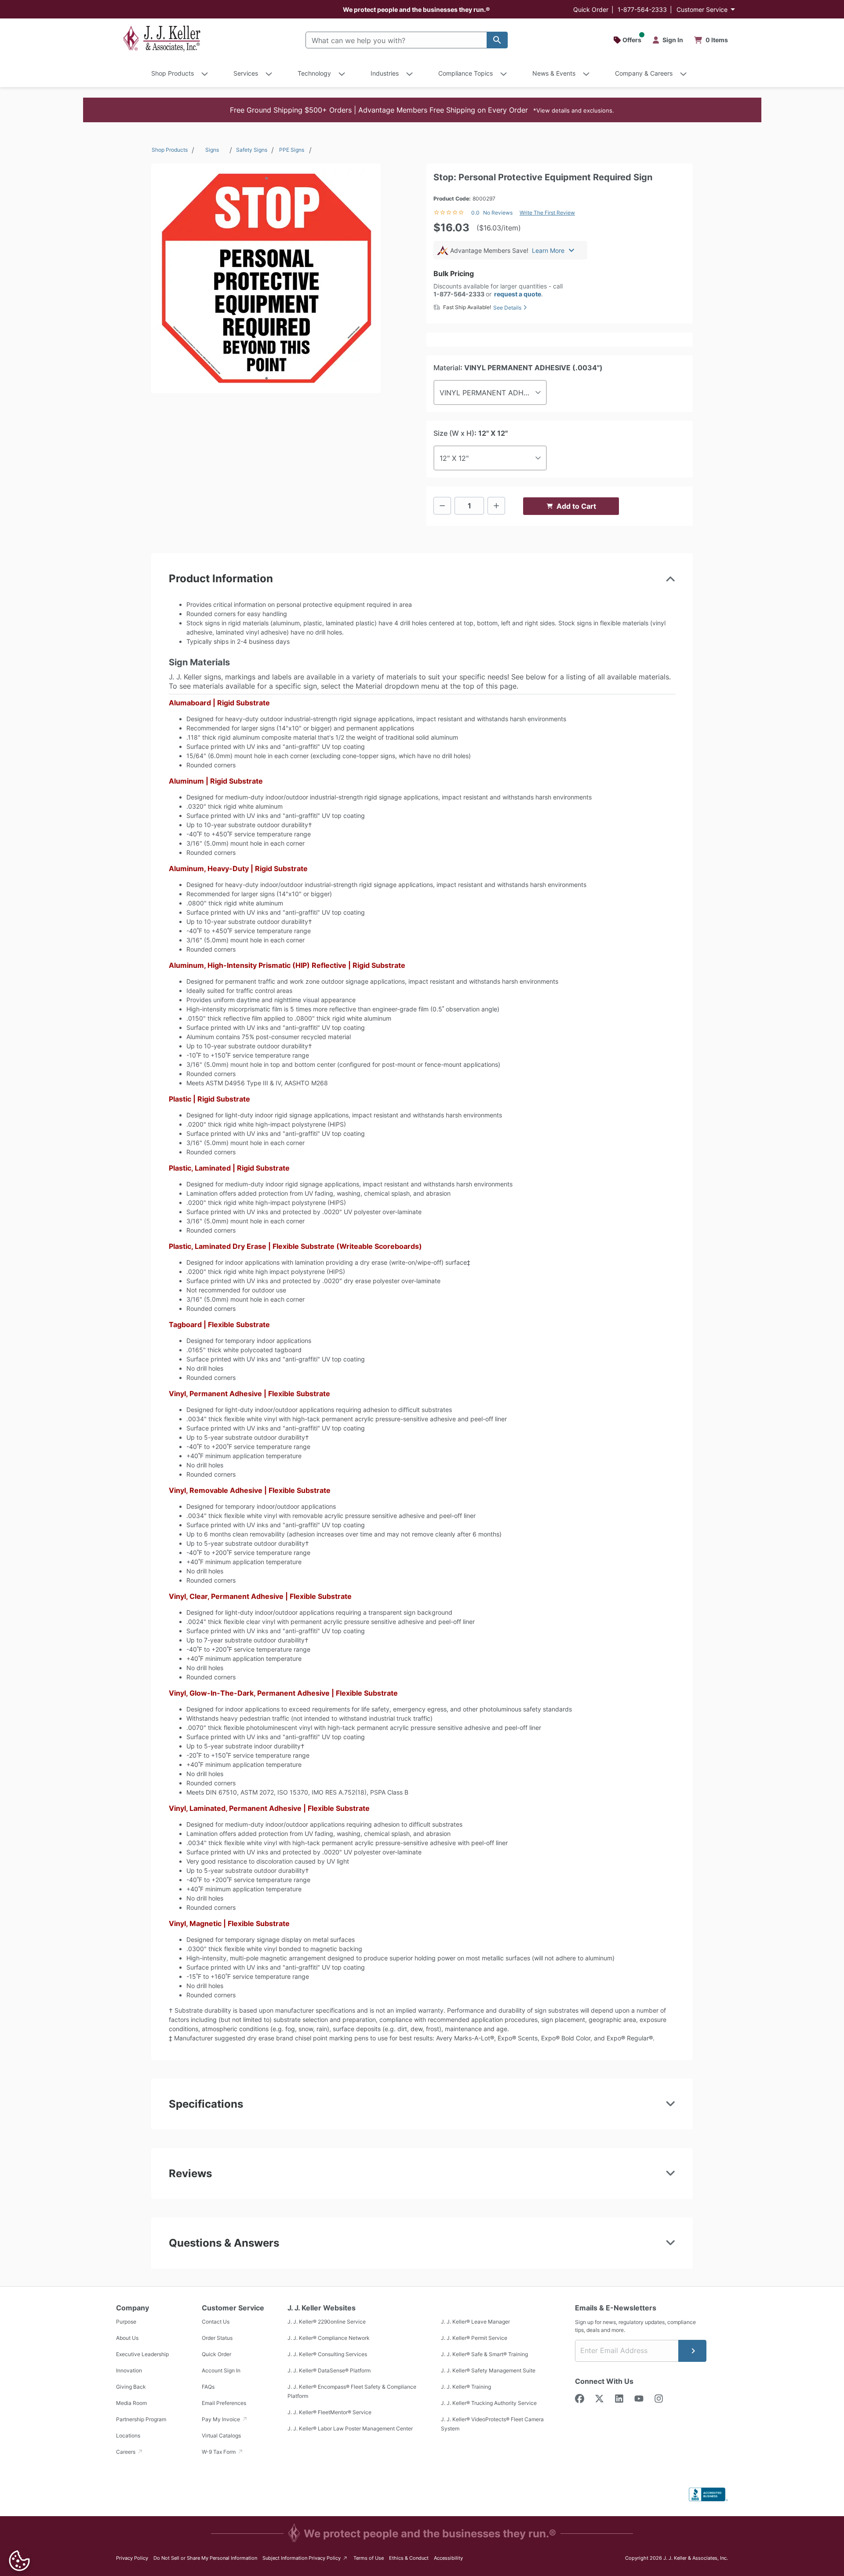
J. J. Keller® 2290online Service (327, 2322)
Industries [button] (385, 73)
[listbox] (266, 278)
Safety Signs (252, 150)
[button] (422, 110)
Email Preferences (224, 2403)
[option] (266, 278)
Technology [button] (314, 73)
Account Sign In (221, 2370)
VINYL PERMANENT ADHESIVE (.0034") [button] (493, 393)
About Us (127, 2338)
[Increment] (496, 506)
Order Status (217, 2338)
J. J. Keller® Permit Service (474, 2338)
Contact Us (216, 2322)
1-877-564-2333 (642, 9)
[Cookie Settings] (19, 2561)
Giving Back (131, 2387)
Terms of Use (369, 2558)
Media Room (131, 2403)
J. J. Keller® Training (466, 2387)
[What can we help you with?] (497, 40)
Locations (128, 2436)
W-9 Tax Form (219, 2452)
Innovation (129, 2370)
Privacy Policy (132, 2558)
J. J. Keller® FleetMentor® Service (329, 2412)
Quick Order (591, 9)
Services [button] (246, 73)
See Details (507, 308)
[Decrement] (442, 506)
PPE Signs (292, 150)
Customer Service (702, 9)
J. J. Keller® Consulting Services (327, 2354)
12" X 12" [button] (454, 458)
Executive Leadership (142, 2354)
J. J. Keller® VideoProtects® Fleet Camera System (492, 2424)
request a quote (518, 294)
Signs (212, 150)
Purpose (126, 2322)
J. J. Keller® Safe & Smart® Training (484, 2354)
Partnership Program (141, 2419)
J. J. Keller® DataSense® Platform (329, 2370)
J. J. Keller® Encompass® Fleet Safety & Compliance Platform (352, 2391)
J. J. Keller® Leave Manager (475, 2322)
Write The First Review (547, 213)
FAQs (208, 2387)
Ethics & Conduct (409, 2558)
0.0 (475, 213)
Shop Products (170, 150)
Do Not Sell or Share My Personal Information (205, 2558)
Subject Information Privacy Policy (305, 2558)
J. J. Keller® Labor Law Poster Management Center (350, 2428)
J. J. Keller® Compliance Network (329, 2338)
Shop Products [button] (173, 73)
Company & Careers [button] (644, 73)
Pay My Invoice (222, 2419)
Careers (126, 2452)
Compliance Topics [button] (466, 73)
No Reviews (498, 213)
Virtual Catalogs (221, 2436)
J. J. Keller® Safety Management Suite (488, 2370)
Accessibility (448, 2558)
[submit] (692, 2351)
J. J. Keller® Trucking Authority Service (489, 2403)
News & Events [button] (554, 73)
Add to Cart (576, 506)
